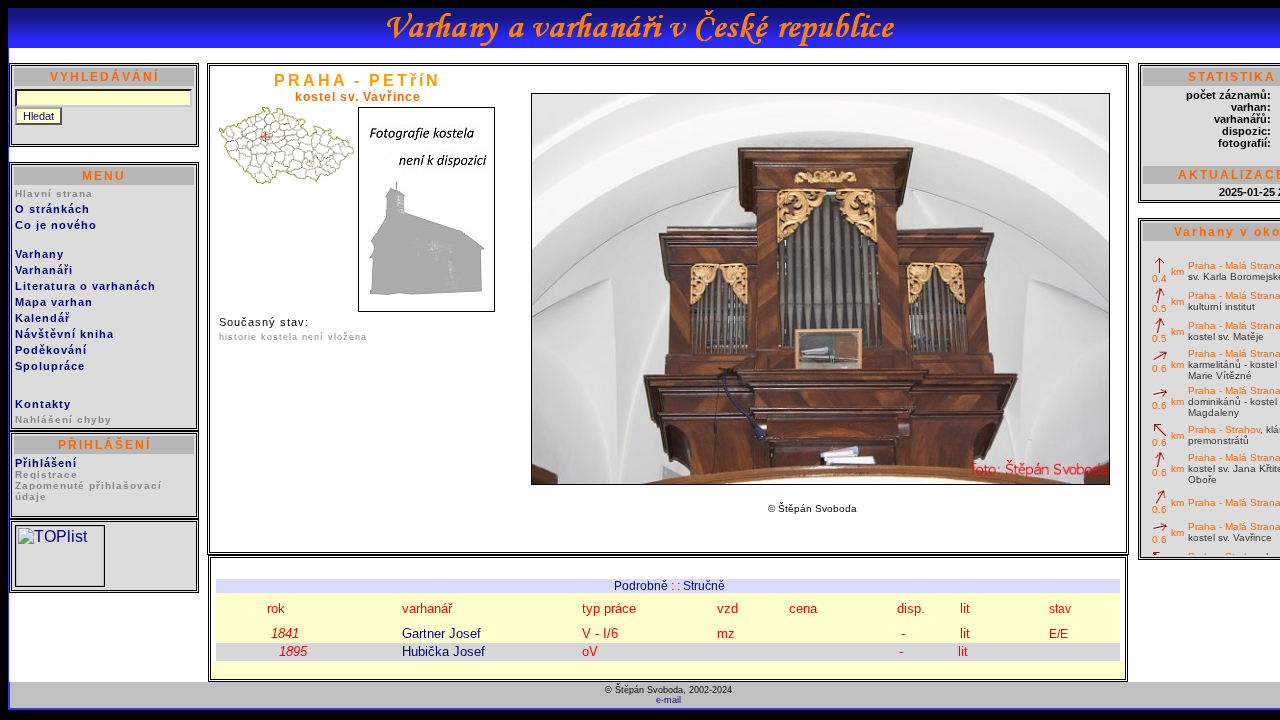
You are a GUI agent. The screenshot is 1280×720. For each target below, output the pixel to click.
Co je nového (56, 225)
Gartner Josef (441, 633)
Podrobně (641, 586)
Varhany (39, 254)
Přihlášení (46, 463)
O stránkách (52, 209)
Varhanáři (44, 270)
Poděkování (51, 350)
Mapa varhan (54, 302)
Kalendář (42, 318)
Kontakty (43, 404)
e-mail (668, 700)
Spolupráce (50, 366)
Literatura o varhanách (85, 286)
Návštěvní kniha (64, 334)
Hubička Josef (443, 651)
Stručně (704, 586)
